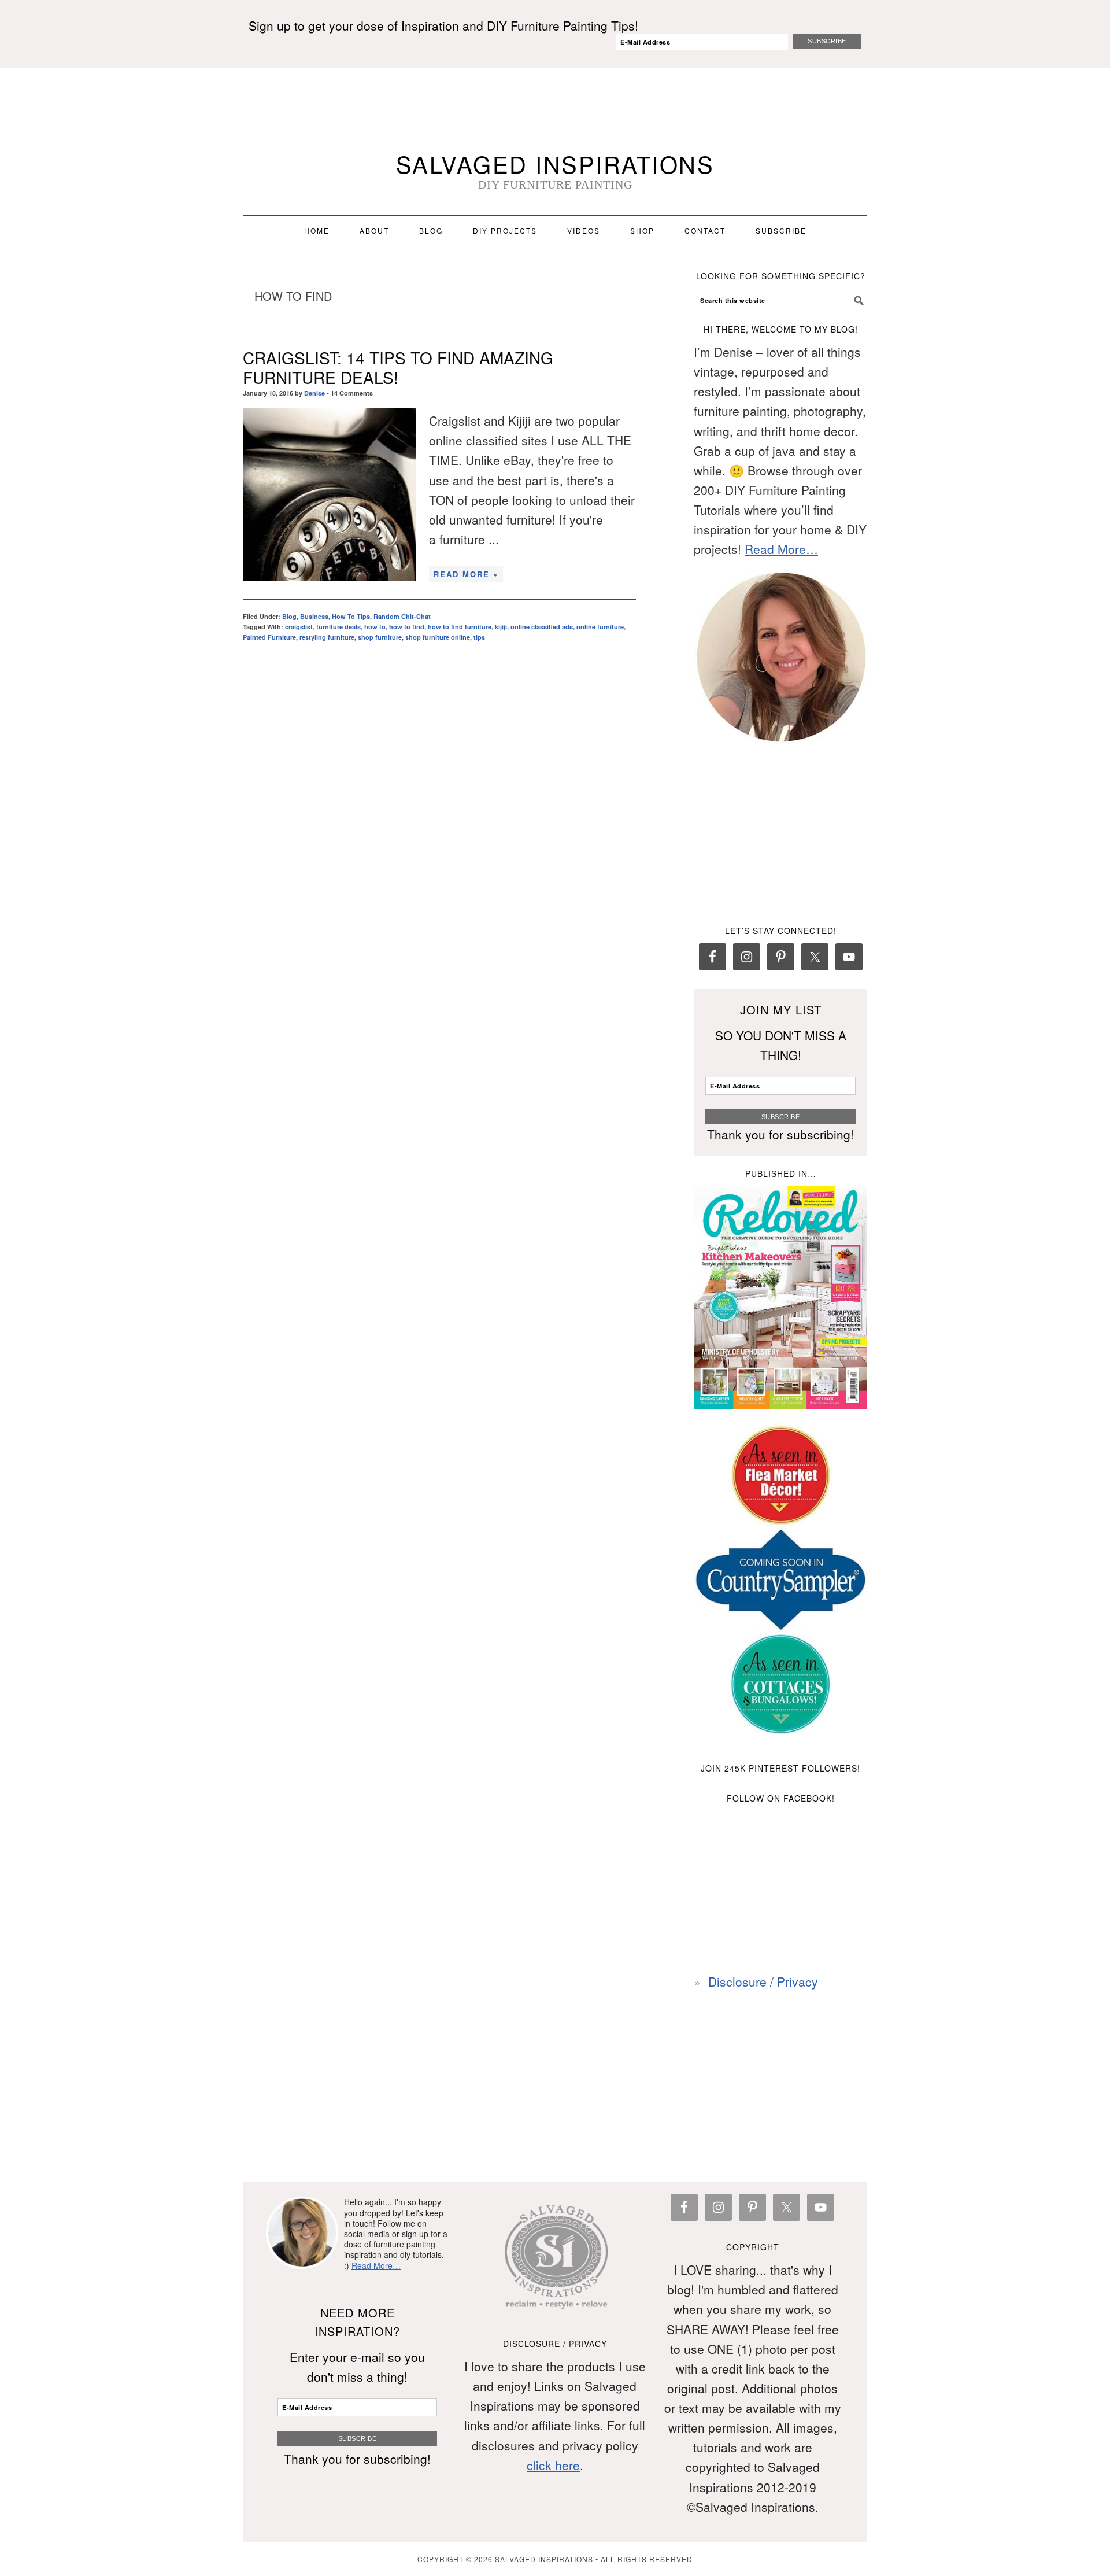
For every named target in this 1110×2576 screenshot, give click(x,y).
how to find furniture (460, 627)
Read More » (466, 574)
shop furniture (380, 637)
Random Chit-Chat (402, 616)
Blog (289, 616)
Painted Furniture (269, 637)
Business (314, 616)
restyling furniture (327, 637)
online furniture (600, 627)
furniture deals (338, 627)
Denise (314, 393)
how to (375, 627)
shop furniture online (438, 637)
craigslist (299, 627)
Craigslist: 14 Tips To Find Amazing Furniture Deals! (398, 367)
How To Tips (351, 616)
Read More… (781, 549)
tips (479, 637)
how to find (407, 627)
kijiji (501, 627)
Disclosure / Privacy (763, 1981)
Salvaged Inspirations (555, 163)
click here (553, 2465)
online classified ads (542, 627)
